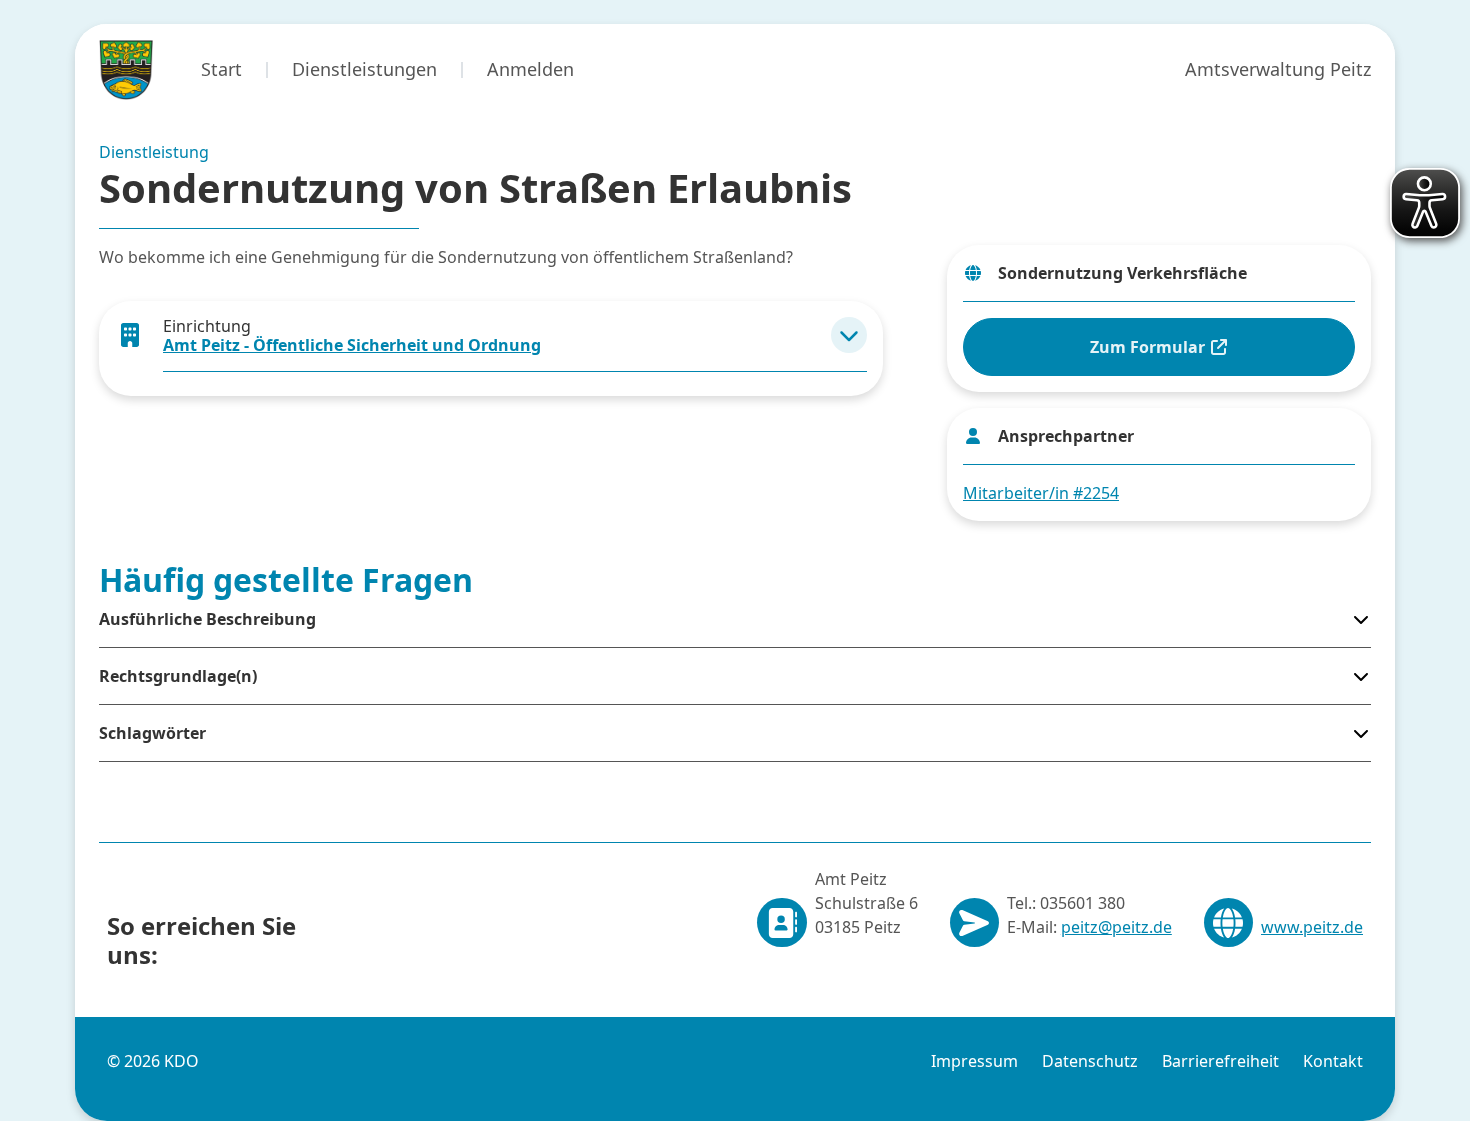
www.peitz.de (1312, 927)
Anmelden (530, 69)
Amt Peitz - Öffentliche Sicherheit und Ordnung (352, 345)
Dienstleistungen (364, 69)
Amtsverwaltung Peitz (1278, 69)
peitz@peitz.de (1116, 927)
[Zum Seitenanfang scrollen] (1399, 1072)
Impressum (974, 1061)
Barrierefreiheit (1220, 1061)
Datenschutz (1090, 1061)
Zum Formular (1149, 347)
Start (221, 69)
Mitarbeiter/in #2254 (1041, 493)
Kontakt (1333, 1061)
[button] (849, 335)
